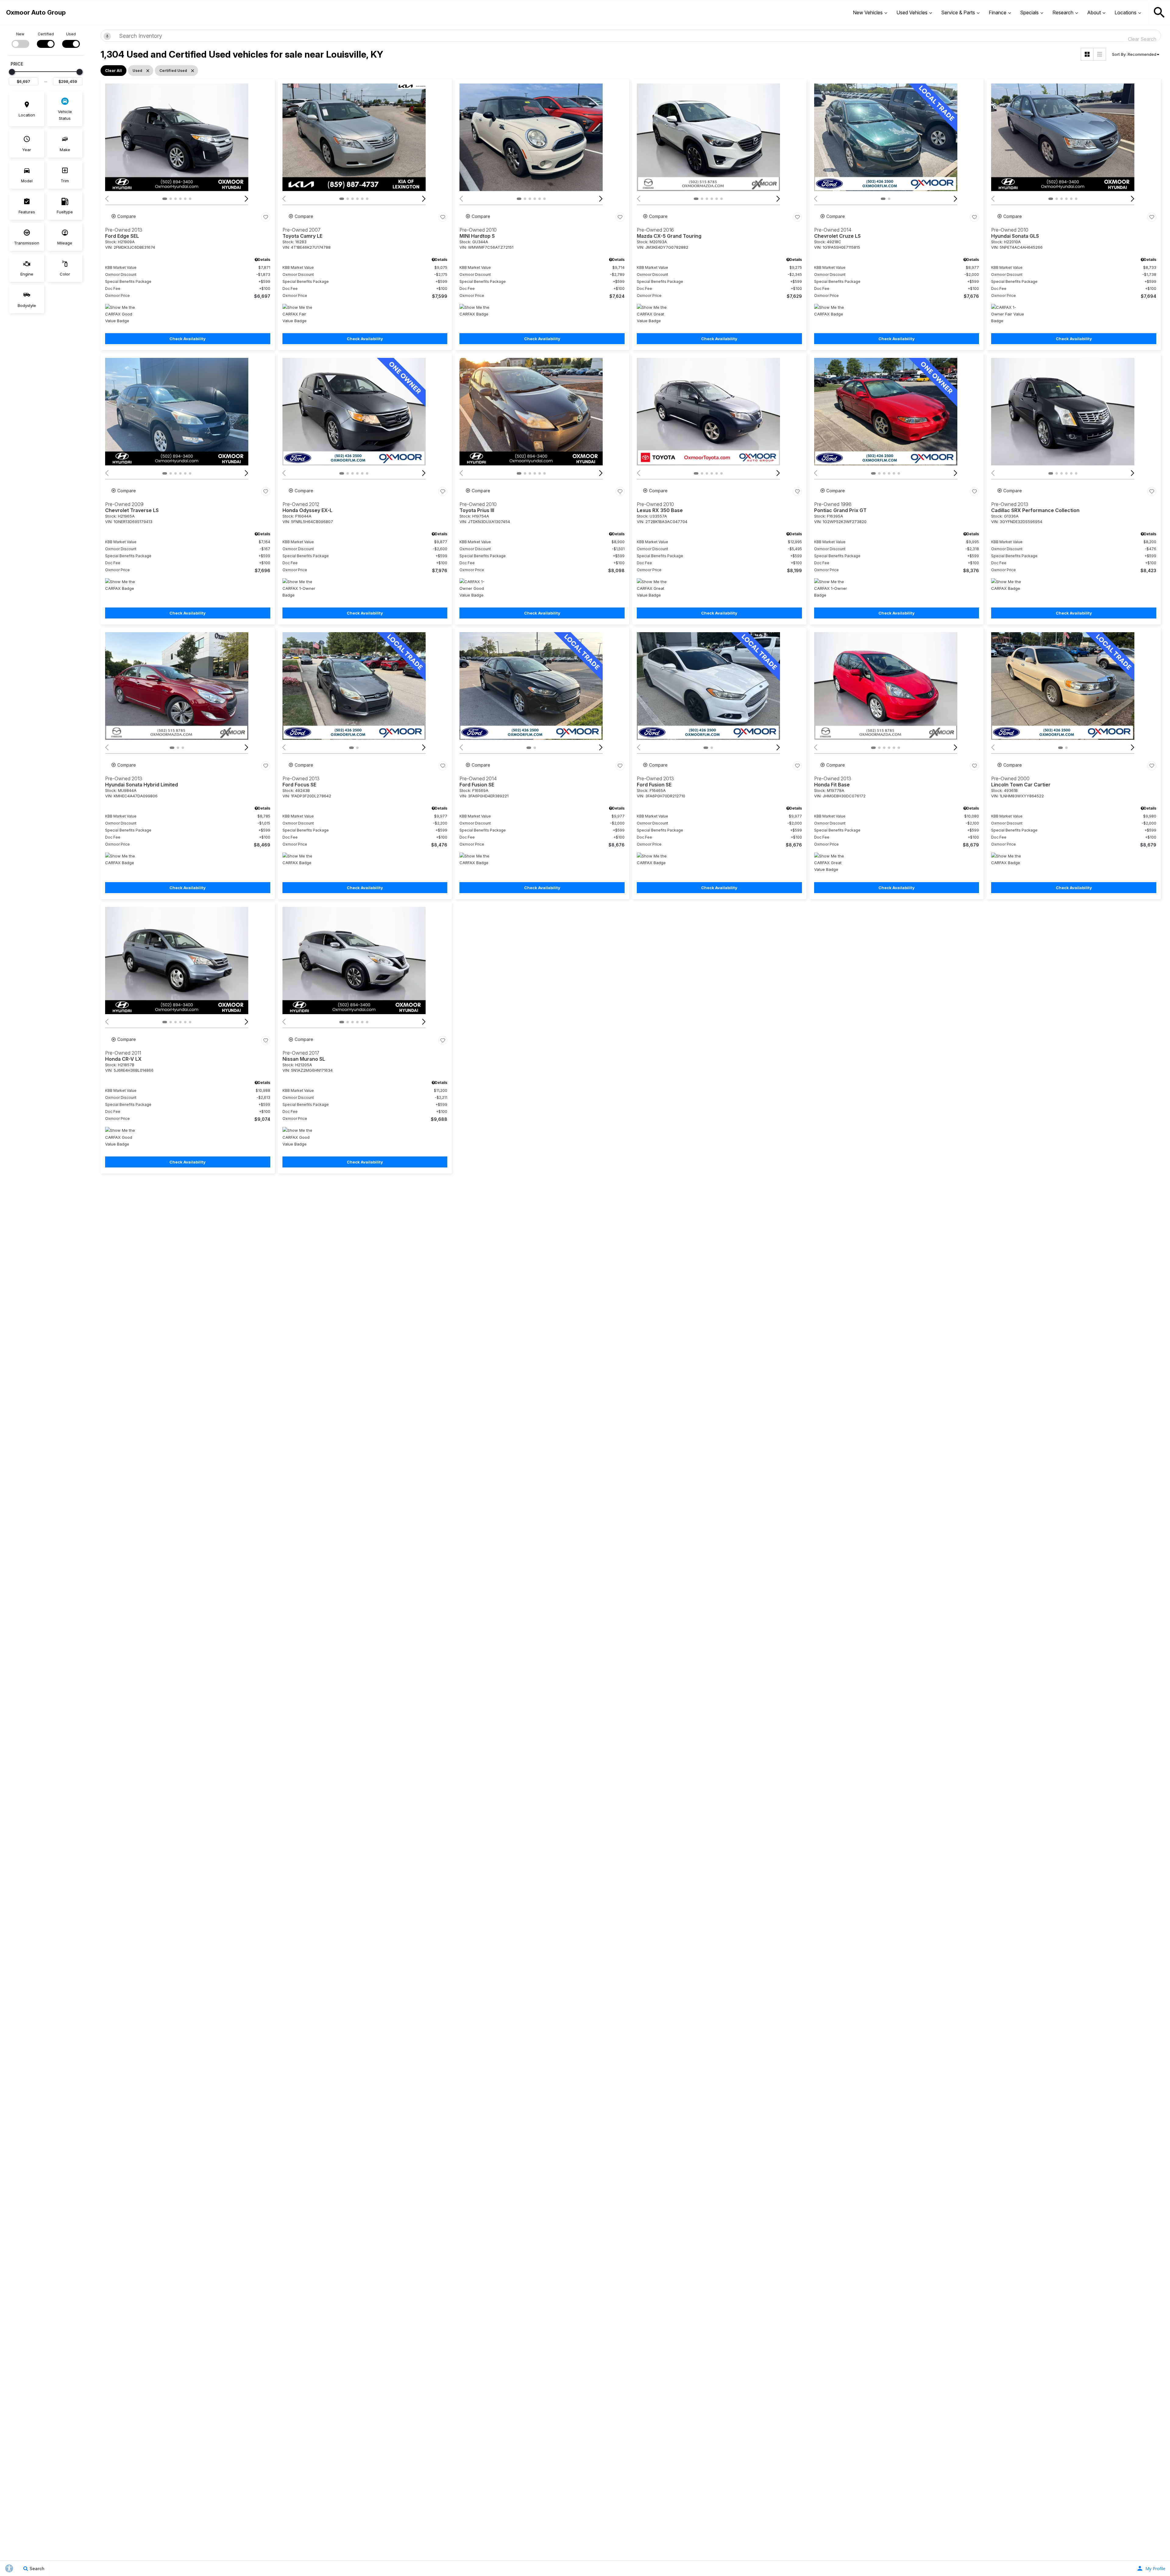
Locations (1126, 12)
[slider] (12, 72)
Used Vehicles (912, 12)
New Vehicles (868, 12)
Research (1063, 12)
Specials (1029, 12)
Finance (998, 12)
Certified (46, 34)
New (20, 34)
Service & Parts (958, 12)
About (1094, 12)
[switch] (20, 39)
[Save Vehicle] (266, 217)
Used (71, 34)
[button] (1159, 12)
